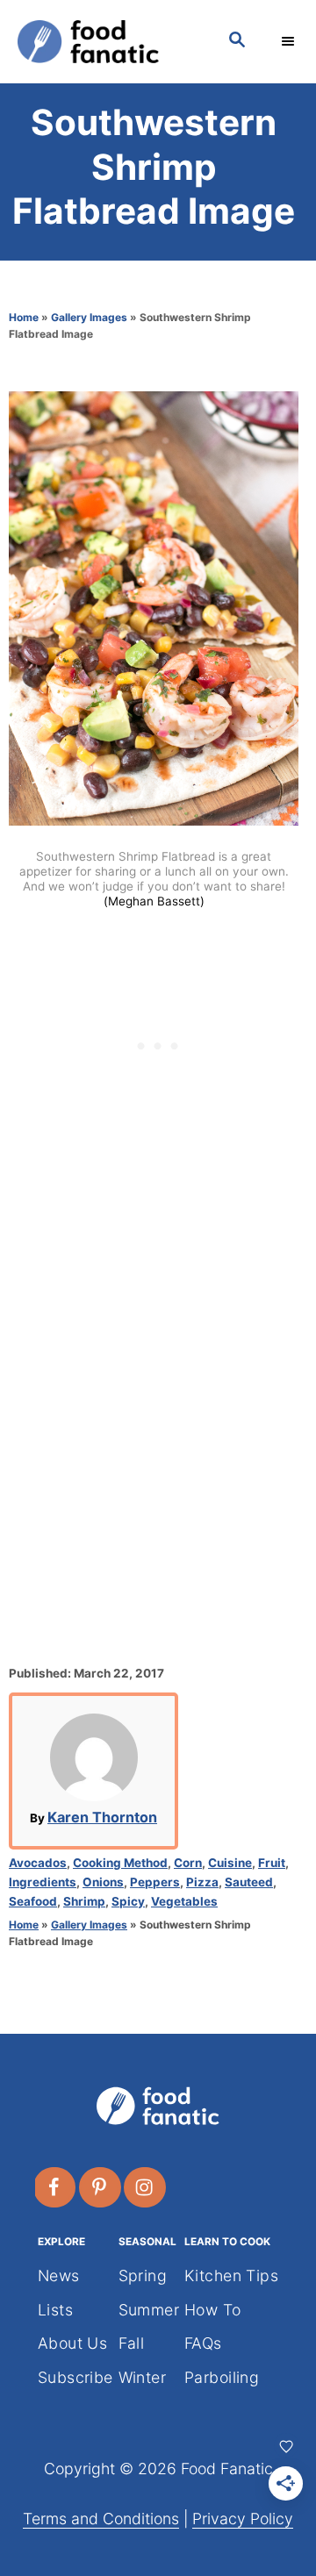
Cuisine (230, 1863)
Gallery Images (89, 317)
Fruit (272, 1863)
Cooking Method (120, 1863)
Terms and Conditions (101, 2519)
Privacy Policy (243, 2519)
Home (24, 317)
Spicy (128, 1901)
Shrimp (84, 1901)
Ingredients (43, 1882)
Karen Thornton (102, 1817)
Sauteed (249, 1882)
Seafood (33, 1901)
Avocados (38, 1863)
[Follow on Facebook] (55, 2187)
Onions (103, 1882)
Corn (188, 1863)
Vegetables (184, 1901)
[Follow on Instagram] (146, 2187)
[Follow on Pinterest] (101, 2187)
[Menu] (290, 41)
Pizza (202, 1882)
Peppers (155, 1882)
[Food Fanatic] (105, 42)
